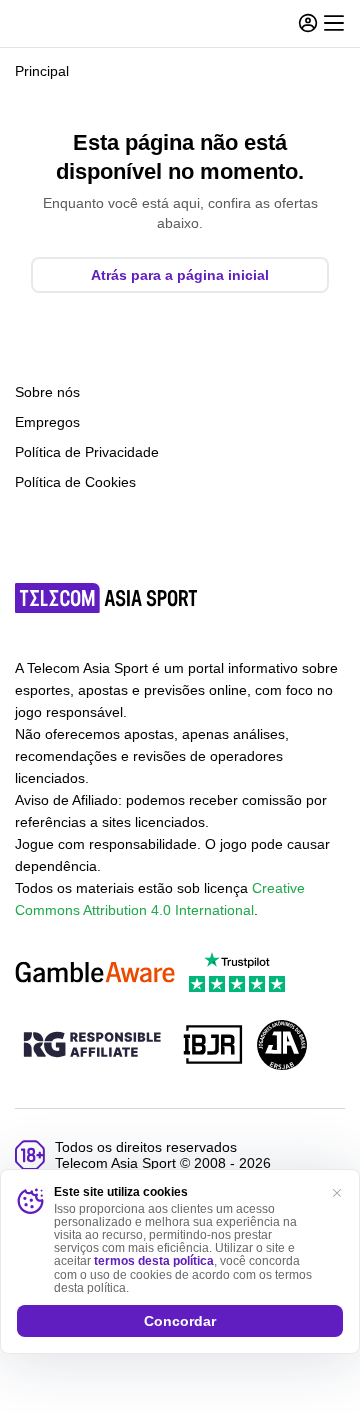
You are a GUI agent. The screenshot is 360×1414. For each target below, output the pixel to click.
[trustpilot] (237, 973)
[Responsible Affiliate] (92, 1046)
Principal (42, 71)
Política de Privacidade (87, 452)
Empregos (47, 422)
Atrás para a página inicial (180, 275)
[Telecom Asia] (107, 598)
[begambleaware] (95, 973)
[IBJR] (213, 1046)
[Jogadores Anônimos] (282, 1046)
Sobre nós (47, 392)
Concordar (180, 1321)
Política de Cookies (75, 482)
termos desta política (154, 1261)
